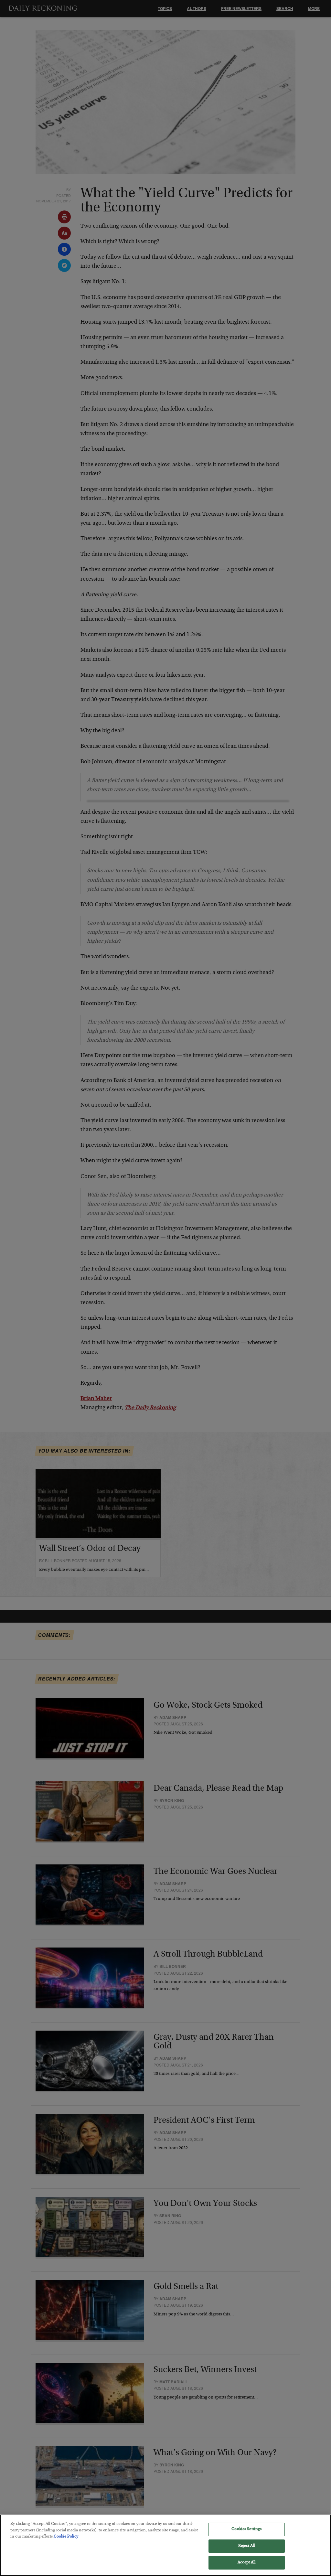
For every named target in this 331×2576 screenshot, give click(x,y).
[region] (165, 2545)
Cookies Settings (246, 2529)
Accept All (246, 2563)
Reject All (246, 2546)
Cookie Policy (66, 2537)
